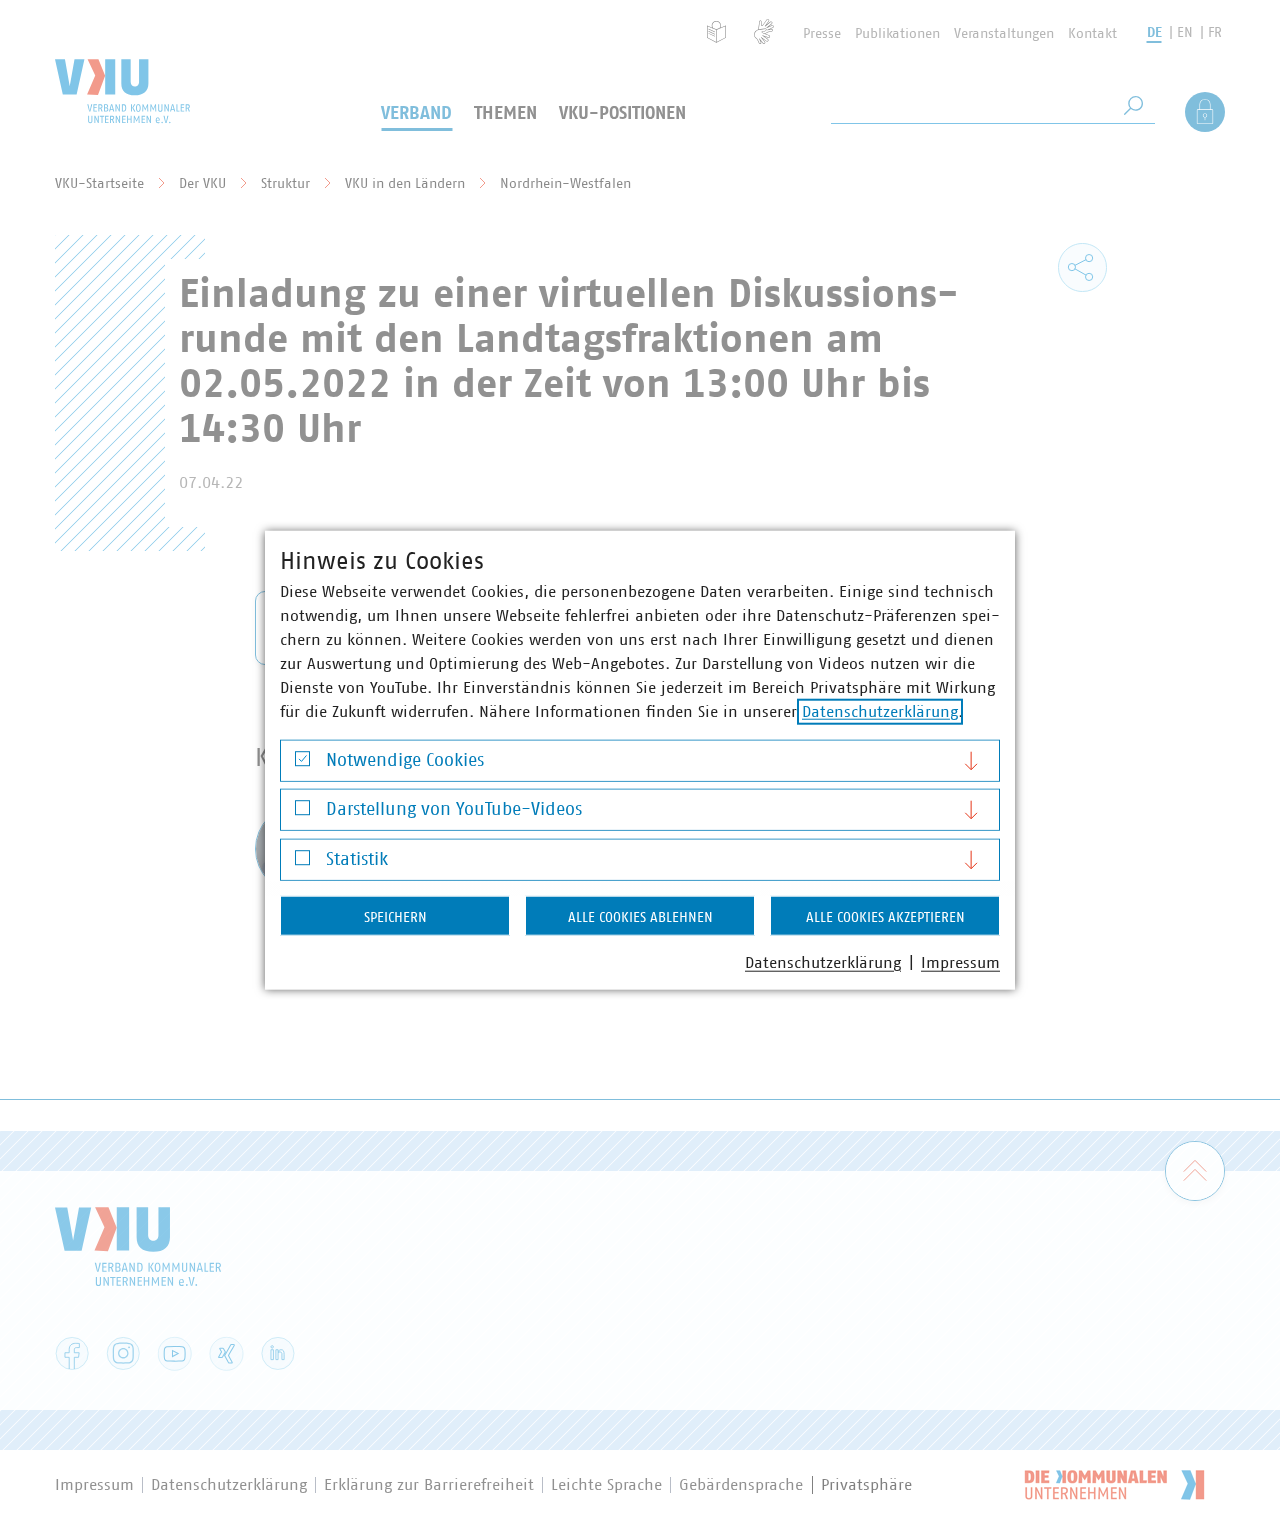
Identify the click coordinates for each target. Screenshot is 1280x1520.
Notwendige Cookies (405, 760)
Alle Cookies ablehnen (640, 917)
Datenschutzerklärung (880, 711)
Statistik (357, 859)
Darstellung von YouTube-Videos (454, 810)
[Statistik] (302, 862)
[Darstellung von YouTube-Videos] (302, 812)
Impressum (960, 962)
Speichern (395, 917)
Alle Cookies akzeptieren (885, 917)
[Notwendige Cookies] (302, 763)
